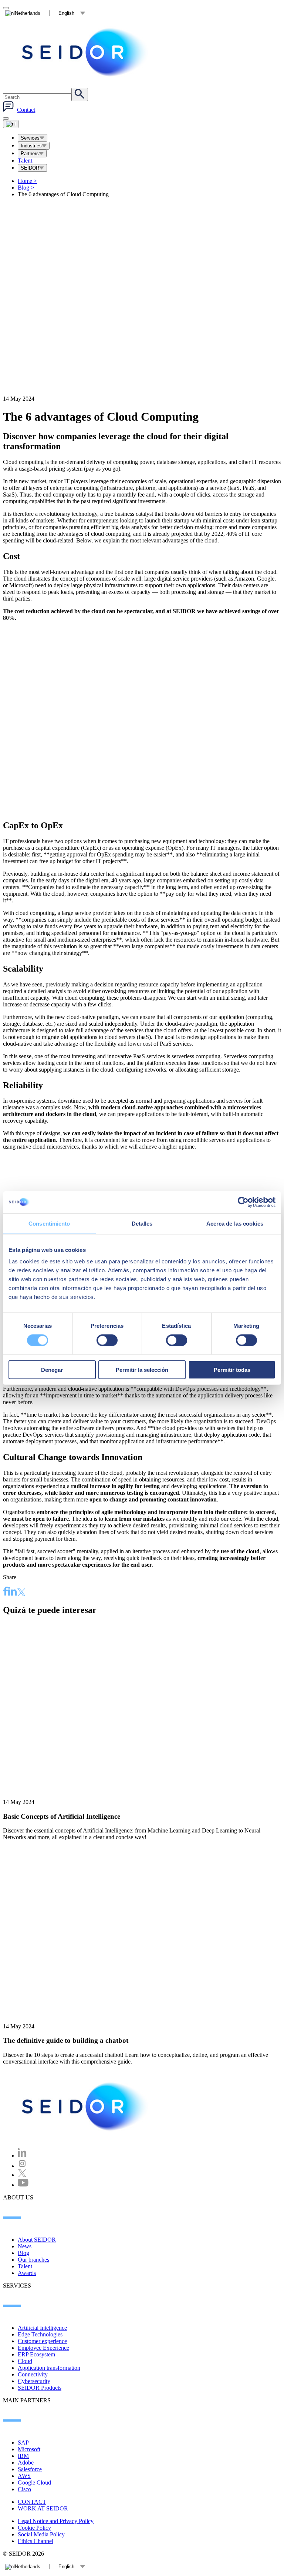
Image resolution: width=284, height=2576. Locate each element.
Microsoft (29, 2449)
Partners (30, 153)
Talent (25, 161)
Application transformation (49, 2368)
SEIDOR (30, 168)
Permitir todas (232, 1370)
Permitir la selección (142, 1370)
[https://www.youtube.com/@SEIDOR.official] (23, 2185)
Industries (31, 146)
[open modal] (6, 8)
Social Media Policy (41, 2534)
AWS (24, 2476)
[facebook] (6, 1592)
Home (27, 181)
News (25, 2246)
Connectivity (33, 2374)
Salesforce (30, 2469)
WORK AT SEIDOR (43, 2508)
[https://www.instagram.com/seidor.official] (22, 2166)
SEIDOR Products (40, 2388)
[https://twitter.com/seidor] (22, 2175)
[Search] (80, 94)
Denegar (52, 1370)
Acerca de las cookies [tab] (235, 1223)
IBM (23, 2456)
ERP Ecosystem (36, 2354)
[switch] (107, 1340)
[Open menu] (11, 124)
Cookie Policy (34, 2528)
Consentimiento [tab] (49, 1223)
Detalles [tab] (142, 1223)
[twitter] (21, 1593)
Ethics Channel (35, 2541)
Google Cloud (34, 2483)
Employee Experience (43, 2348)
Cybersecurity (34, 2381)
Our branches (33, 2260)
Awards (27, 2273)
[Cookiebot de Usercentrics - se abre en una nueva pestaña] (243, 1202)
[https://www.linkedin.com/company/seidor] (22, 2156)
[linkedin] (13, 1592)
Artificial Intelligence (42, 2328)
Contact (26, 110)
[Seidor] (86, 52)
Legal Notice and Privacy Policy (56, 2521)
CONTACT (32, 2502)
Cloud (25, 2361)
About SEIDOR (37, 2240)
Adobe (26, 2463)
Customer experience (42, 2341)
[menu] (6, 118)
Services (30, 138)
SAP (23, 2443)
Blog (26, 188)
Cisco (24, 2489)
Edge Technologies (40, 2334)
